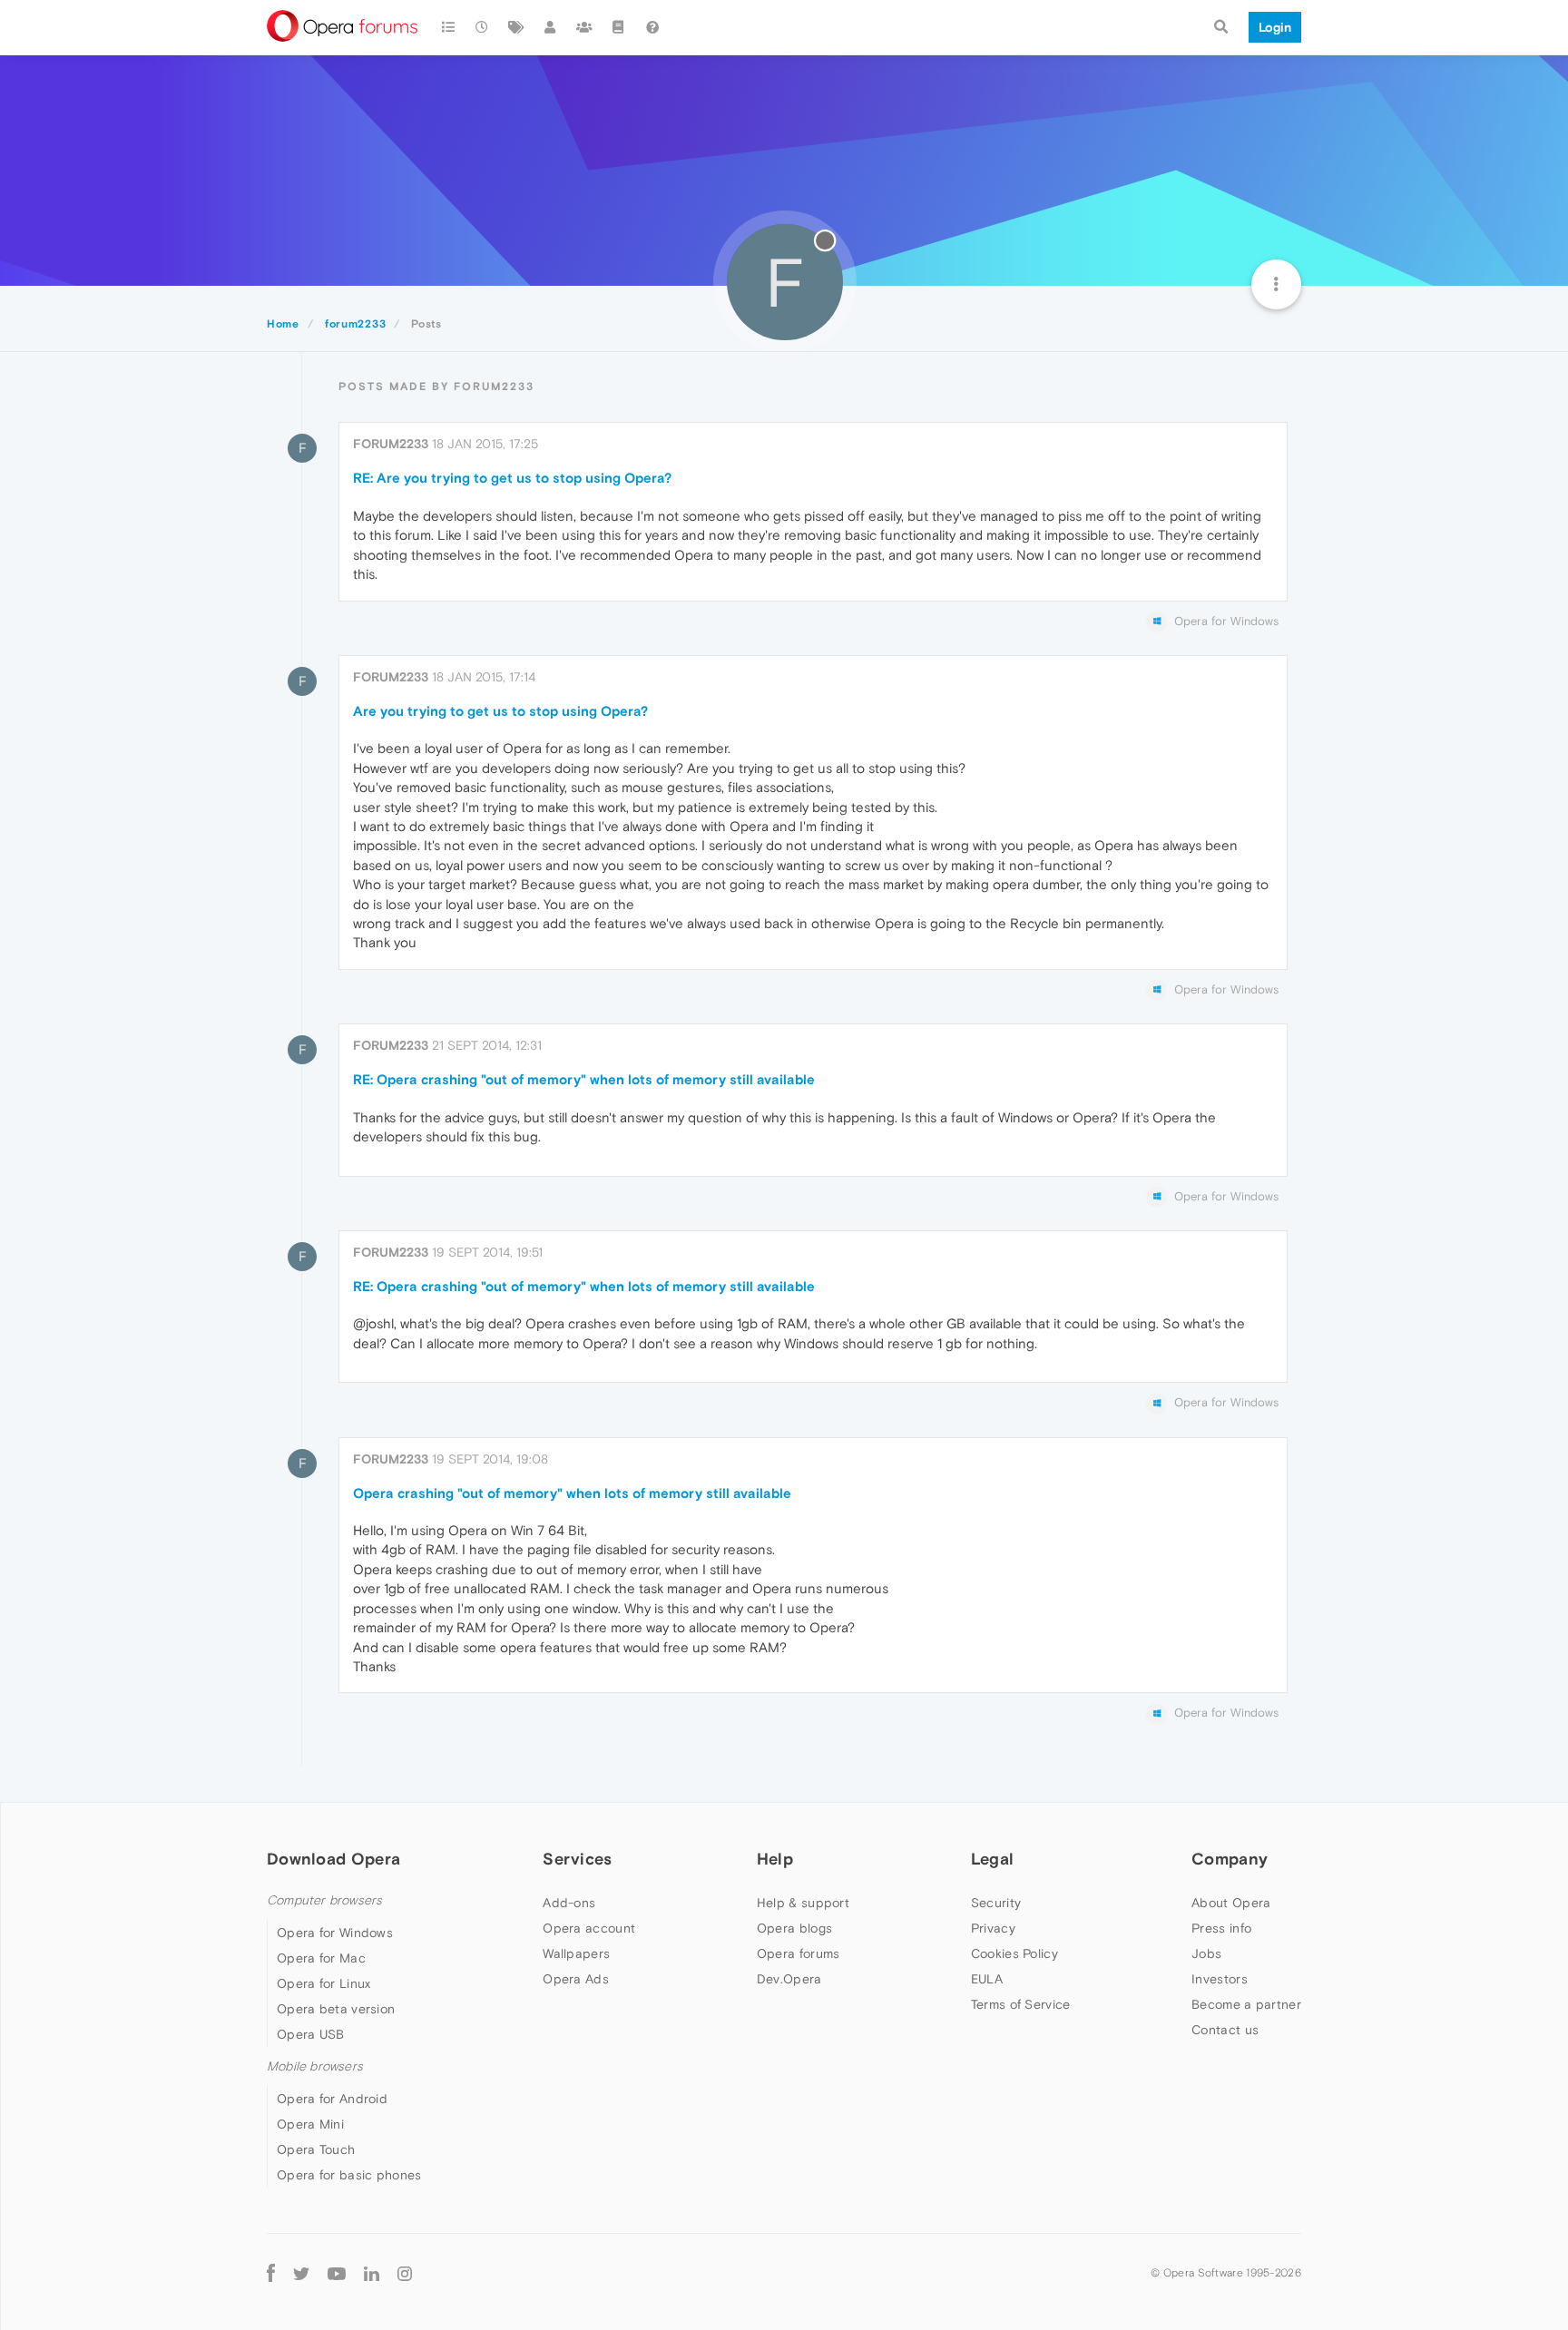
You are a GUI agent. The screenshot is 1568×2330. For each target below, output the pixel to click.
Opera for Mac (321, 1958)
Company (1230, 1859)
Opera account (589, 1928)
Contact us (1225, 2030)
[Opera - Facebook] (271, 2272)
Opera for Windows (335, 1933)
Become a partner (1246, 2004)
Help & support (803, 1903)
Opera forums (799, 1953)
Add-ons (569, 1903)
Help (775, 1859)
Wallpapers (576, 1953)
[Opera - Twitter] (301, 2272)
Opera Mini (310, 2124)
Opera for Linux (324, 1983)
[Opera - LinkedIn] (372, 2272)
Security (996, 1903)
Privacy (993, 1928)
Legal (993, 1859)
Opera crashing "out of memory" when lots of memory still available (572, 1493)
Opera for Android (332, 2099)
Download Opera (333, 1859)
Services (577, 1859)
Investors (1220, 1979)
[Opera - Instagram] (405, 2272)
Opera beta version (336, 2009)
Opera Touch (316, 2149)
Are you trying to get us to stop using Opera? (500, 711)
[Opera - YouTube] (337, 2272)
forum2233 (391, 444)
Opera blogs (794, 1928)
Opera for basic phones (349, 2175)
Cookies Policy (1014, 1953)
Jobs (1206, 1953)
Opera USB (311, 2034)
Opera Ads (576, 1979)
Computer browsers (324, 1900)
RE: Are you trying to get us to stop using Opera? (512, 478)
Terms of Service (1021, 2004)
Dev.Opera (789, 1979)
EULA (987, 1979)
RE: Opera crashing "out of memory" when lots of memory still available (584, 1079)
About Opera (1231, 1903)
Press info (1221, 1928)
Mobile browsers (315, 2066)
